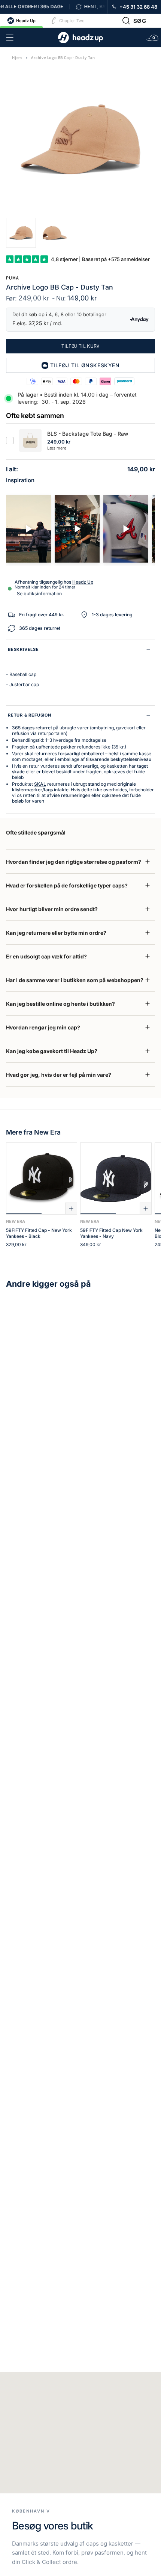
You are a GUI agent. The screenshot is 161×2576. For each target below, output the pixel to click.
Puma (12, 278)
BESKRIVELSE (23, 649)
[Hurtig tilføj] (71, 1209)
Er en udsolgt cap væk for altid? (46, 956)
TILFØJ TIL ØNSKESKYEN (85, 365)
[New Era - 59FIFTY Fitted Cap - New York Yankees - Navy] (116, 1179)
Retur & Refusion (30, 715)
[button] (134, 21)
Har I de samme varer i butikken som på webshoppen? (75, 980)
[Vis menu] (10, 38)
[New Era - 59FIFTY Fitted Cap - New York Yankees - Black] (42, 1179)
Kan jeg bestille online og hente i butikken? (60, 1004)
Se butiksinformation (39, 594)
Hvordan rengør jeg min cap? (43, 1027)
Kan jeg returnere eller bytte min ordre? (56, 933)
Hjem (17, 58)
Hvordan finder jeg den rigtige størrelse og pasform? (74, 862)
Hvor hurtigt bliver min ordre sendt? (52, 909)
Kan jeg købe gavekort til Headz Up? (52, 1051)
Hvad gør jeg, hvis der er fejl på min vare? (59, 1075)
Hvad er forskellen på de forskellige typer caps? (67, 885)
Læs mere (57, 448)
